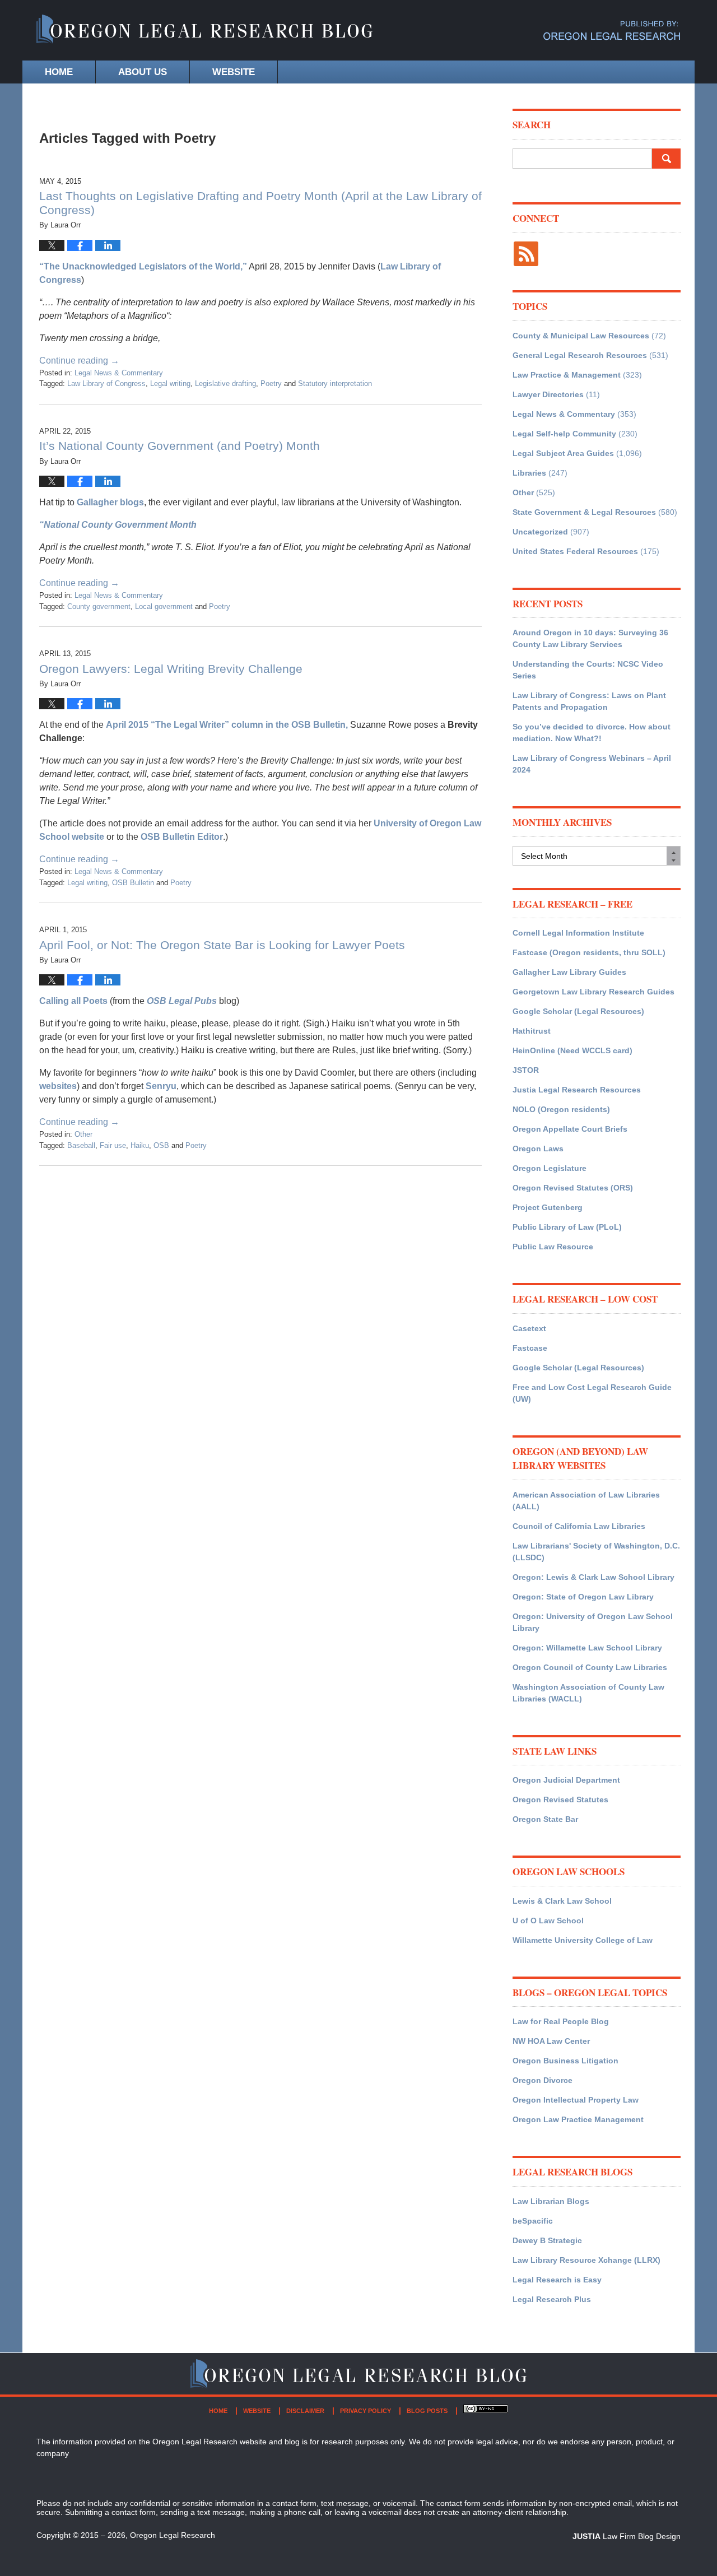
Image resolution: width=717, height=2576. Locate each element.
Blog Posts (427, 2411)
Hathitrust (532, 1031)
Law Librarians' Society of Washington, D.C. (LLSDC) (596, 1552)
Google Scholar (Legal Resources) (578, 1011)
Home (59, 72)
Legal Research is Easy (557, 2280)
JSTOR (526, 1070)
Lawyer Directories (548, 394)
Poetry (271, 383)
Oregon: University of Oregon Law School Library (593, 1622)
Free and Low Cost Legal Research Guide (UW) (592, 1393)
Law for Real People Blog (561, 2021)
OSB (161, 1145)
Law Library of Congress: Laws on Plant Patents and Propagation (589, 701)
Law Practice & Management (567, 375)
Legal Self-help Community (564, 434)
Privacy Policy (366, 2411)
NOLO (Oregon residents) (561, 1109)
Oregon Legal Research (173, 2535)
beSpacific (533, 2221)
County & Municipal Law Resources (581, 336)
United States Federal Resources (575, 551)
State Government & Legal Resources (584, 512)
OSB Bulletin (133, 883)
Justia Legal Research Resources (577, 1090)
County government (99, 606)
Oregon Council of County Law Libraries (590, 1667)
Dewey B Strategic (547, 2240)
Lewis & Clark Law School (562, 1901)
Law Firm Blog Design (627, 2536)
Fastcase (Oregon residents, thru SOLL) (589, 952)
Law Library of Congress (106, 383)
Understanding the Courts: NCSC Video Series (588, 670)
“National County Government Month (118, 525)
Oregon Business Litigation (565, 2061)
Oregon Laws (538, 1148)
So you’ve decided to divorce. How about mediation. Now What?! (592, 733)
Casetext (529, 1328)
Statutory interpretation (335, 383)
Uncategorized (540, 532)
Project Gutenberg (548, 1207)
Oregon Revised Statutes (560, 1800)
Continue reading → (79, 361)
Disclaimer (305, 2411)
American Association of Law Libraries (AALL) (586, 1501)
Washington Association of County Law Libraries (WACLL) (588, 1693)
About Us (143, 72)
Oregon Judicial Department (566, 1780)
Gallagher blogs (110, 502)
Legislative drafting (225, 383)
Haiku (140, 1145)
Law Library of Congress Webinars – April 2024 (592, 764)
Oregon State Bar (545, 1819)
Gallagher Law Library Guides (569, 972)
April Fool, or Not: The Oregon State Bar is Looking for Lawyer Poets (222, 945)
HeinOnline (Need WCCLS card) (572, 1050)
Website (234, 72)
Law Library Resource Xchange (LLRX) (586, 2260)
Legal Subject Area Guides (563, 453)
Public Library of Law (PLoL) (567, 1227)
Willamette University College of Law (583, 1940)
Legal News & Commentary (119, 373)
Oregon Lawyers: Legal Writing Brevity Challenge (171, 669)
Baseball (81, 1145)
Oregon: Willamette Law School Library (587, 1648)
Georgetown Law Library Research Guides (593, 992)
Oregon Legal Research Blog (204, 31)
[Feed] (526, 254)
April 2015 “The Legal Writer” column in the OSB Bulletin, (228, 725)
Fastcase (530, 1348)
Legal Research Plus (552, 2299)
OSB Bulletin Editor (181, 837)
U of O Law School (548, 1921)
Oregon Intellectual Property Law (576, 2100)
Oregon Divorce (543, 2080)
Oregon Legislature (550, 1168)
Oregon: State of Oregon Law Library (583, 1597)
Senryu (161, 1086)
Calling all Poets (73, 1001)
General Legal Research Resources (580, 355)
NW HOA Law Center (551, 2041)
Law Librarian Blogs (551, 2201)
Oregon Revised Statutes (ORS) (573, 1188)
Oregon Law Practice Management (578, 2119)
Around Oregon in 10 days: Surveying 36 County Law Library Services (590, 638)
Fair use (113, 1145)
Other (83, 1134)
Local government (164, 606)
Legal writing (170, 383)
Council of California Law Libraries (579, 1526)
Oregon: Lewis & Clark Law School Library (593, 1577)
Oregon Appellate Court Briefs (570, 1129)
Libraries (529, 473)
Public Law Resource (553, 1247)
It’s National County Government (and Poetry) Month (180, 446)
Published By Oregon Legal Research (612, 31)
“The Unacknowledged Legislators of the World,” (143, 266)
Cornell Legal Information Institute (578, 933)
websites (58, 1086)
